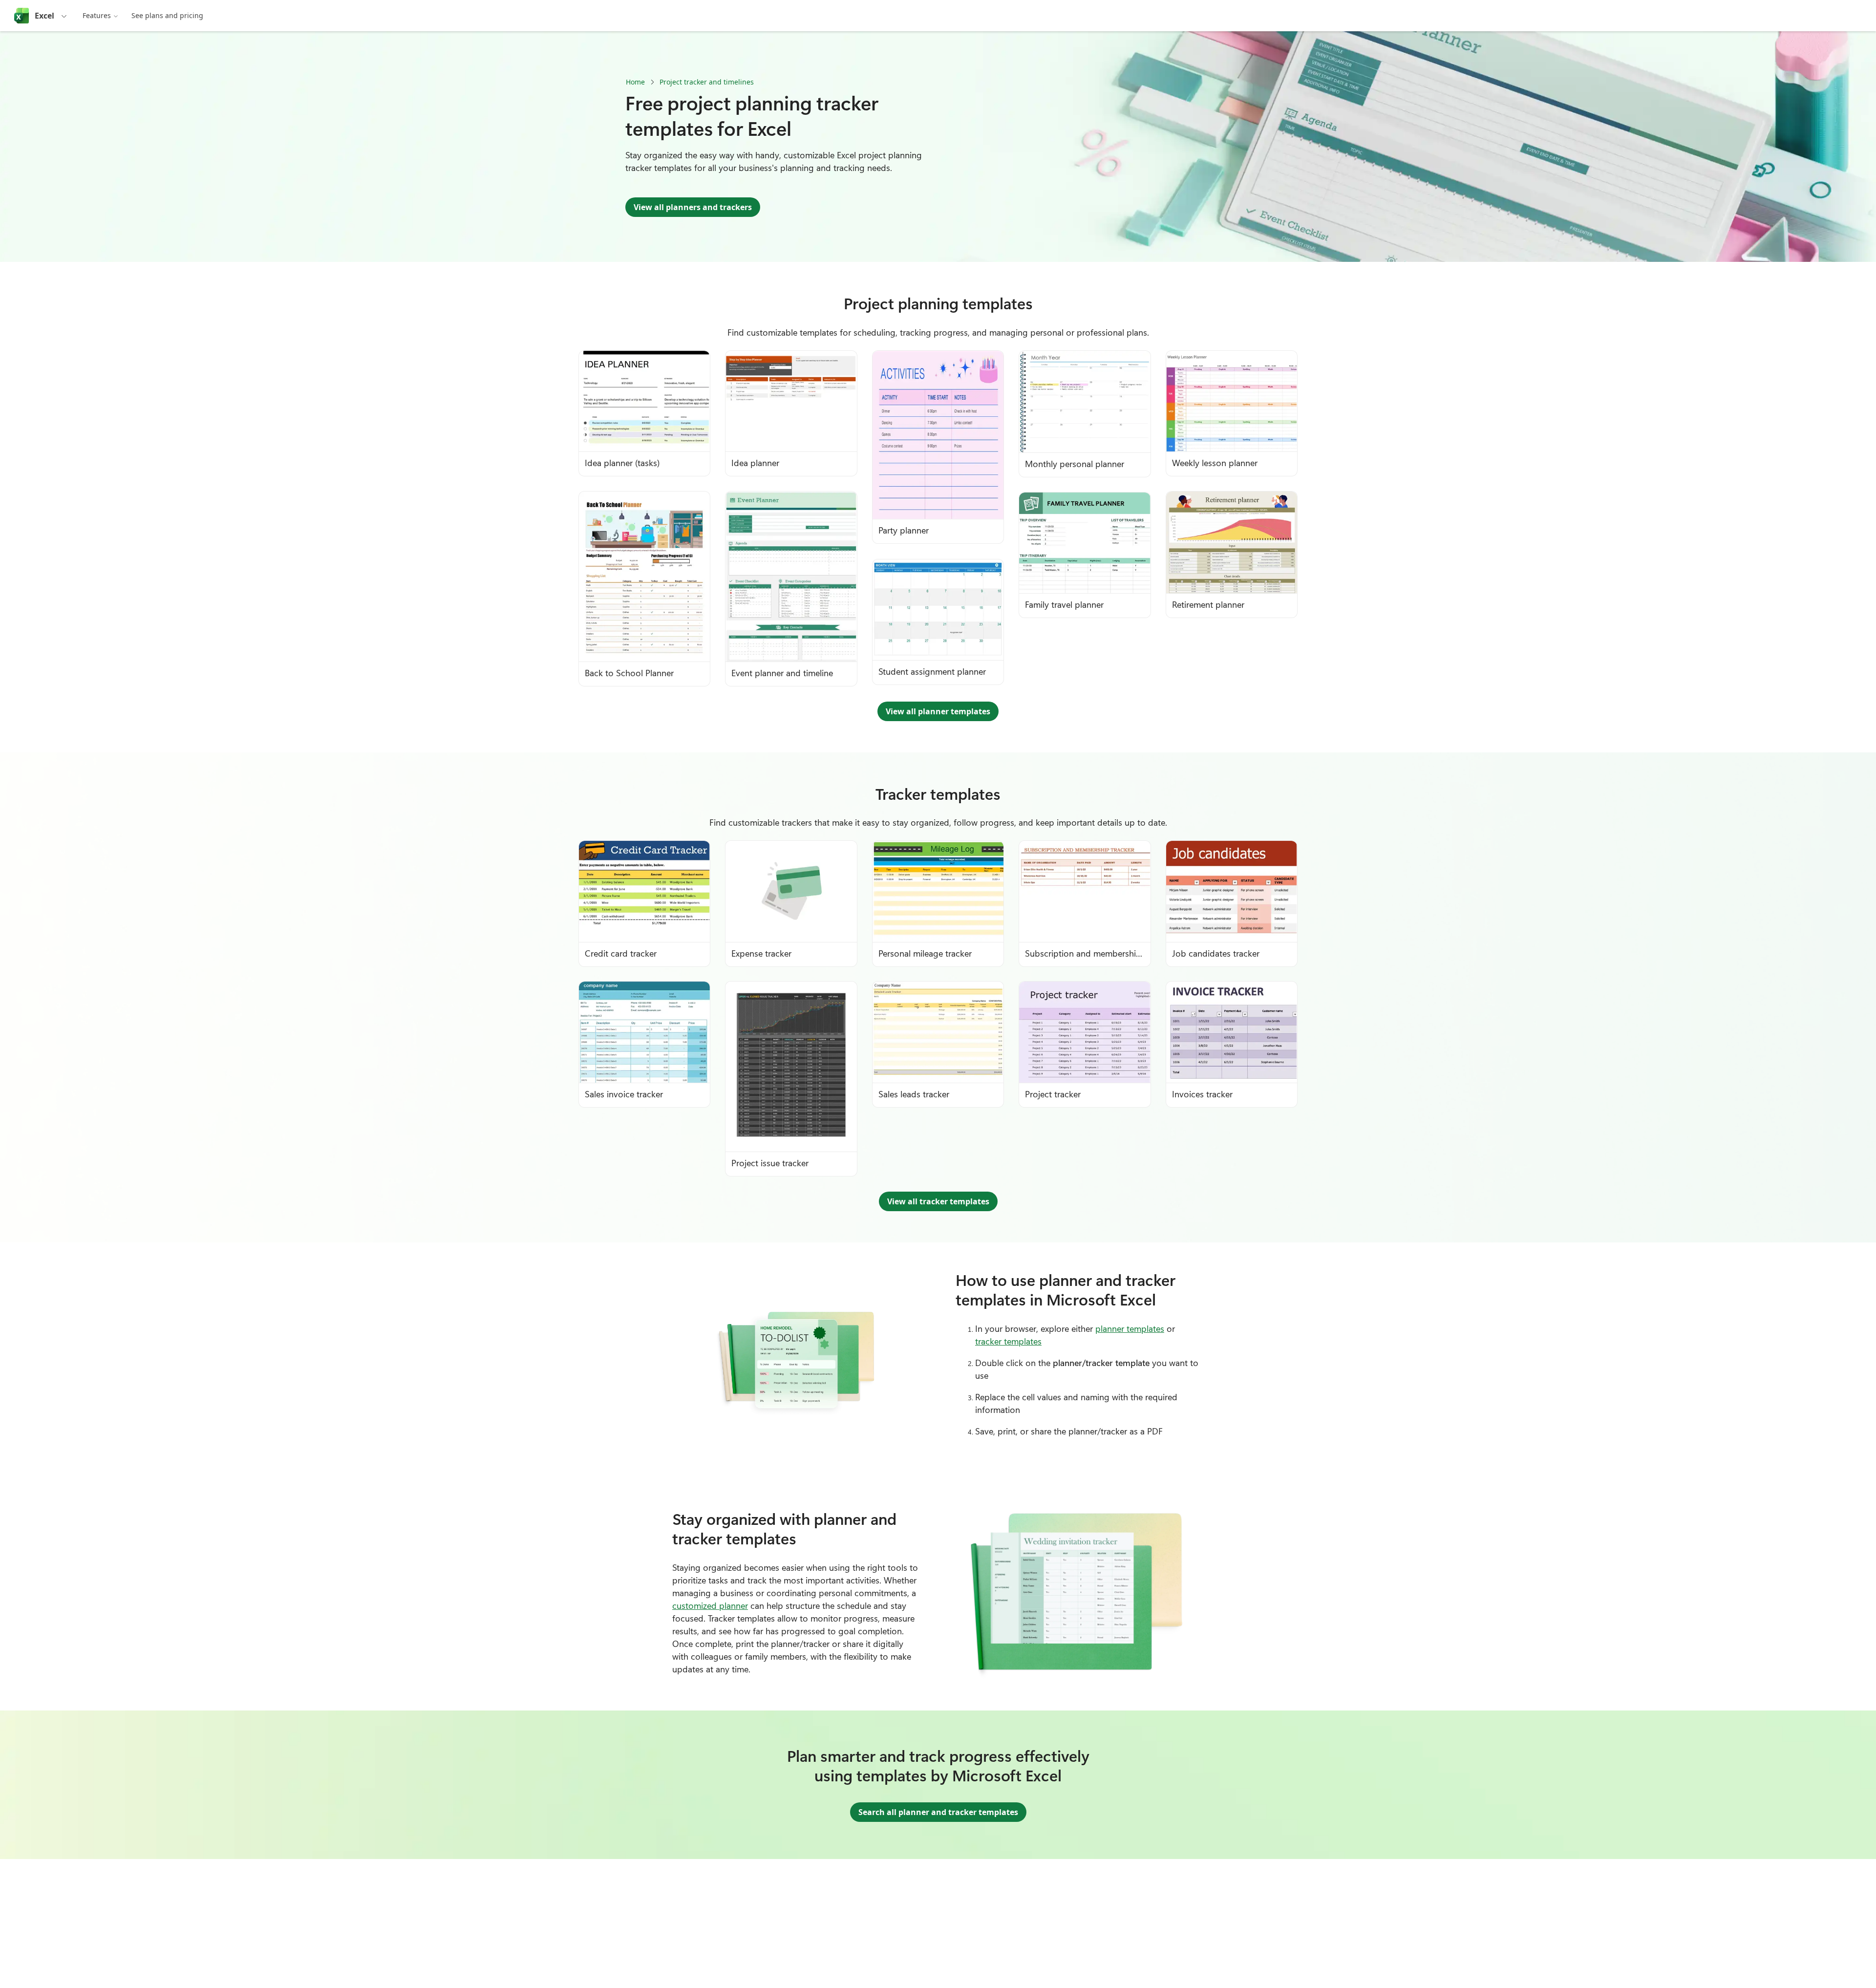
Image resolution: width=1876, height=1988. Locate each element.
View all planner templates (938, 711)
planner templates (1130, 1328)
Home (635, 82)
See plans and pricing (167, 15)
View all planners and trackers (693, 207)
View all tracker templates (938, 1201)
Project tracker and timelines (707, 82)
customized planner (710, 1605)
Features (97, 15)
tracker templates (1008, 1341)
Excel (44, 16)
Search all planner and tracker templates (938, 1812)
